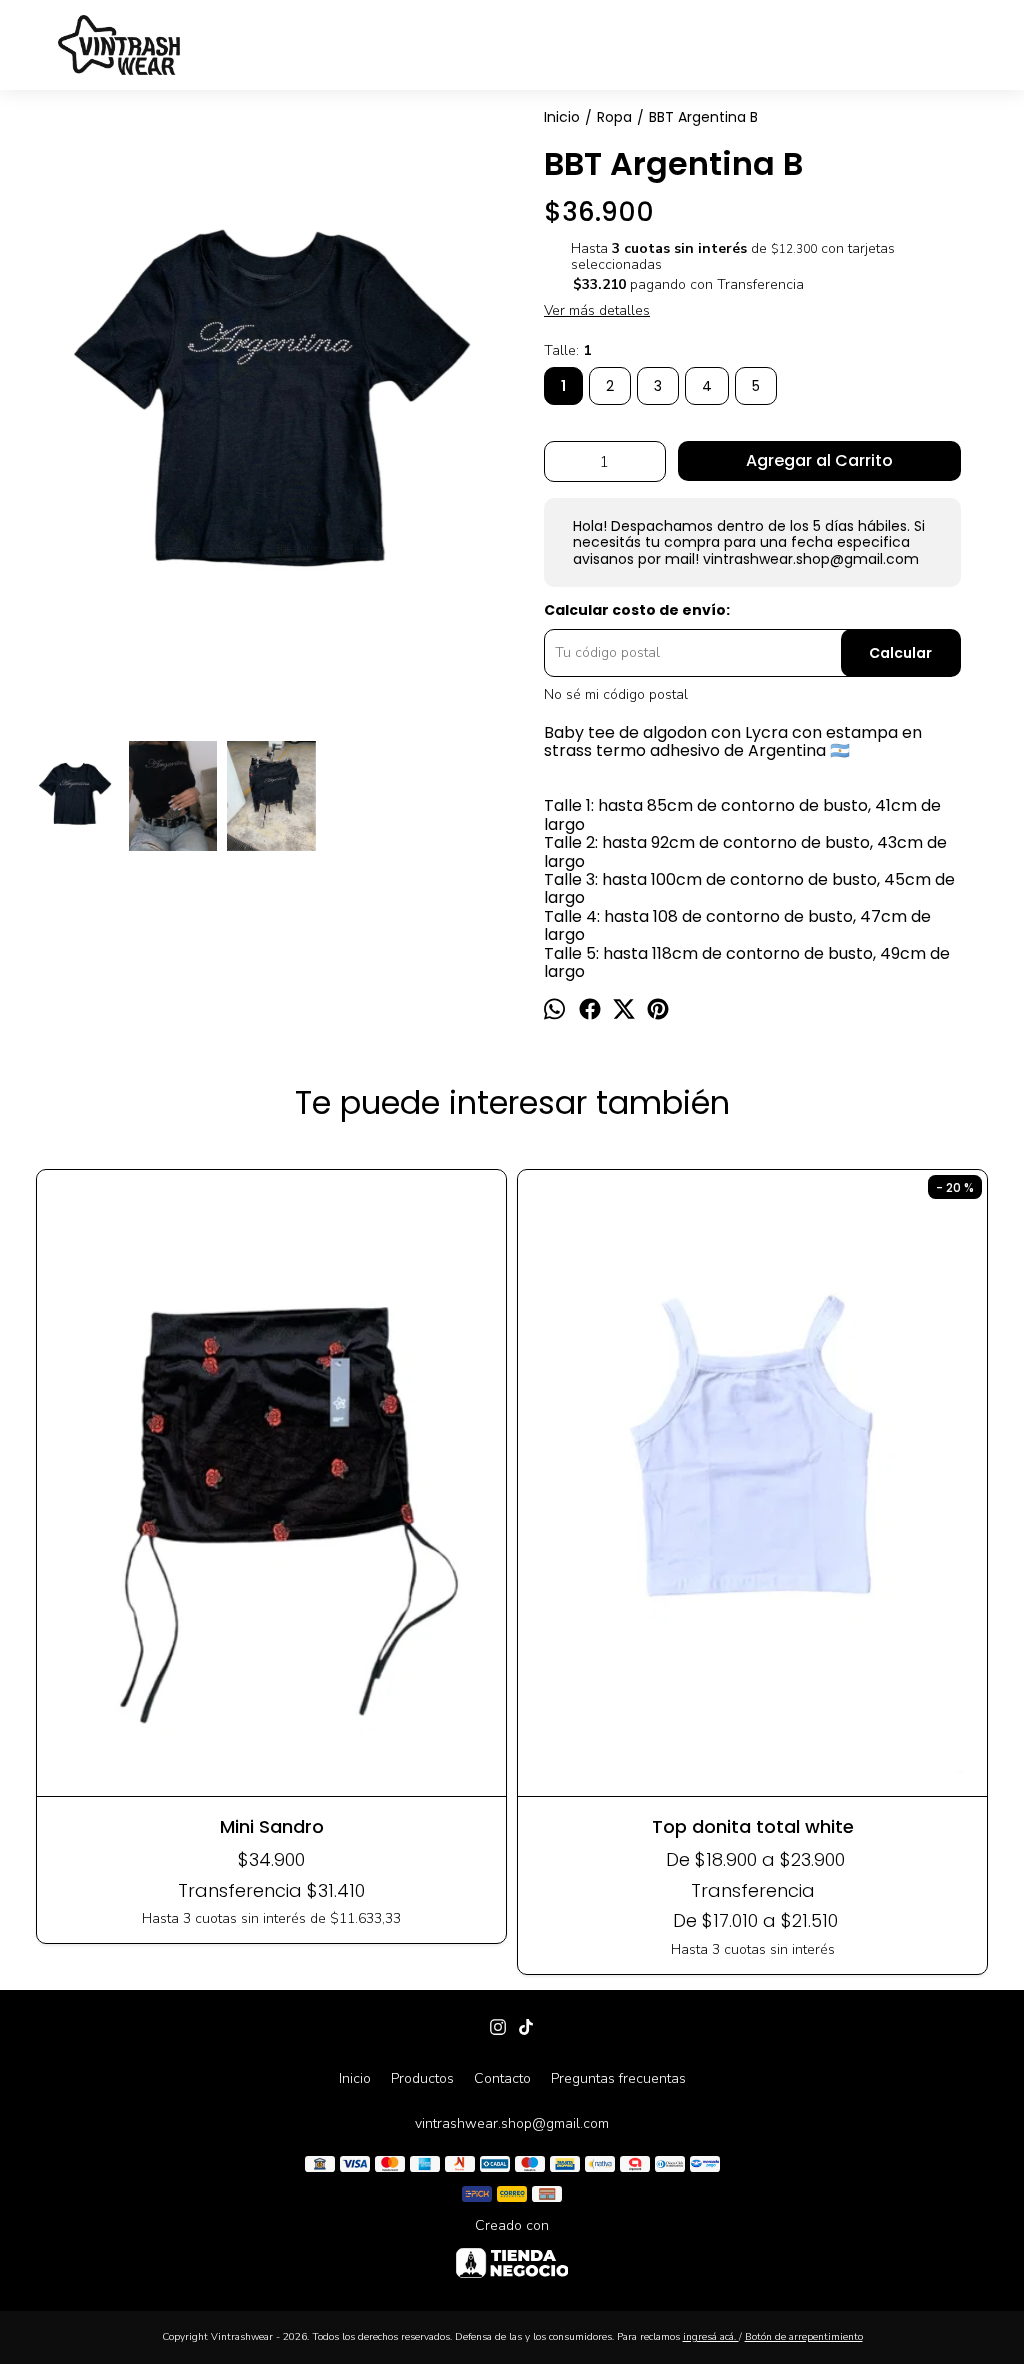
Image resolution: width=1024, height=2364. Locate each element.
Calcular (900, 653)
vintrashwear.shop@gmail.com (512, 2123)
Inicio (355, 2078)
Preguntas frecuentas (618, 2078)
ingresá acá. (711, 2337)
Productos (422, 2078)
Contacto (502, 2078)
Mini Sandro (272, 1826)
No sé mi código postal (616, 695)
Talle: (567, 351)
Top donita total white (753, 1826)
